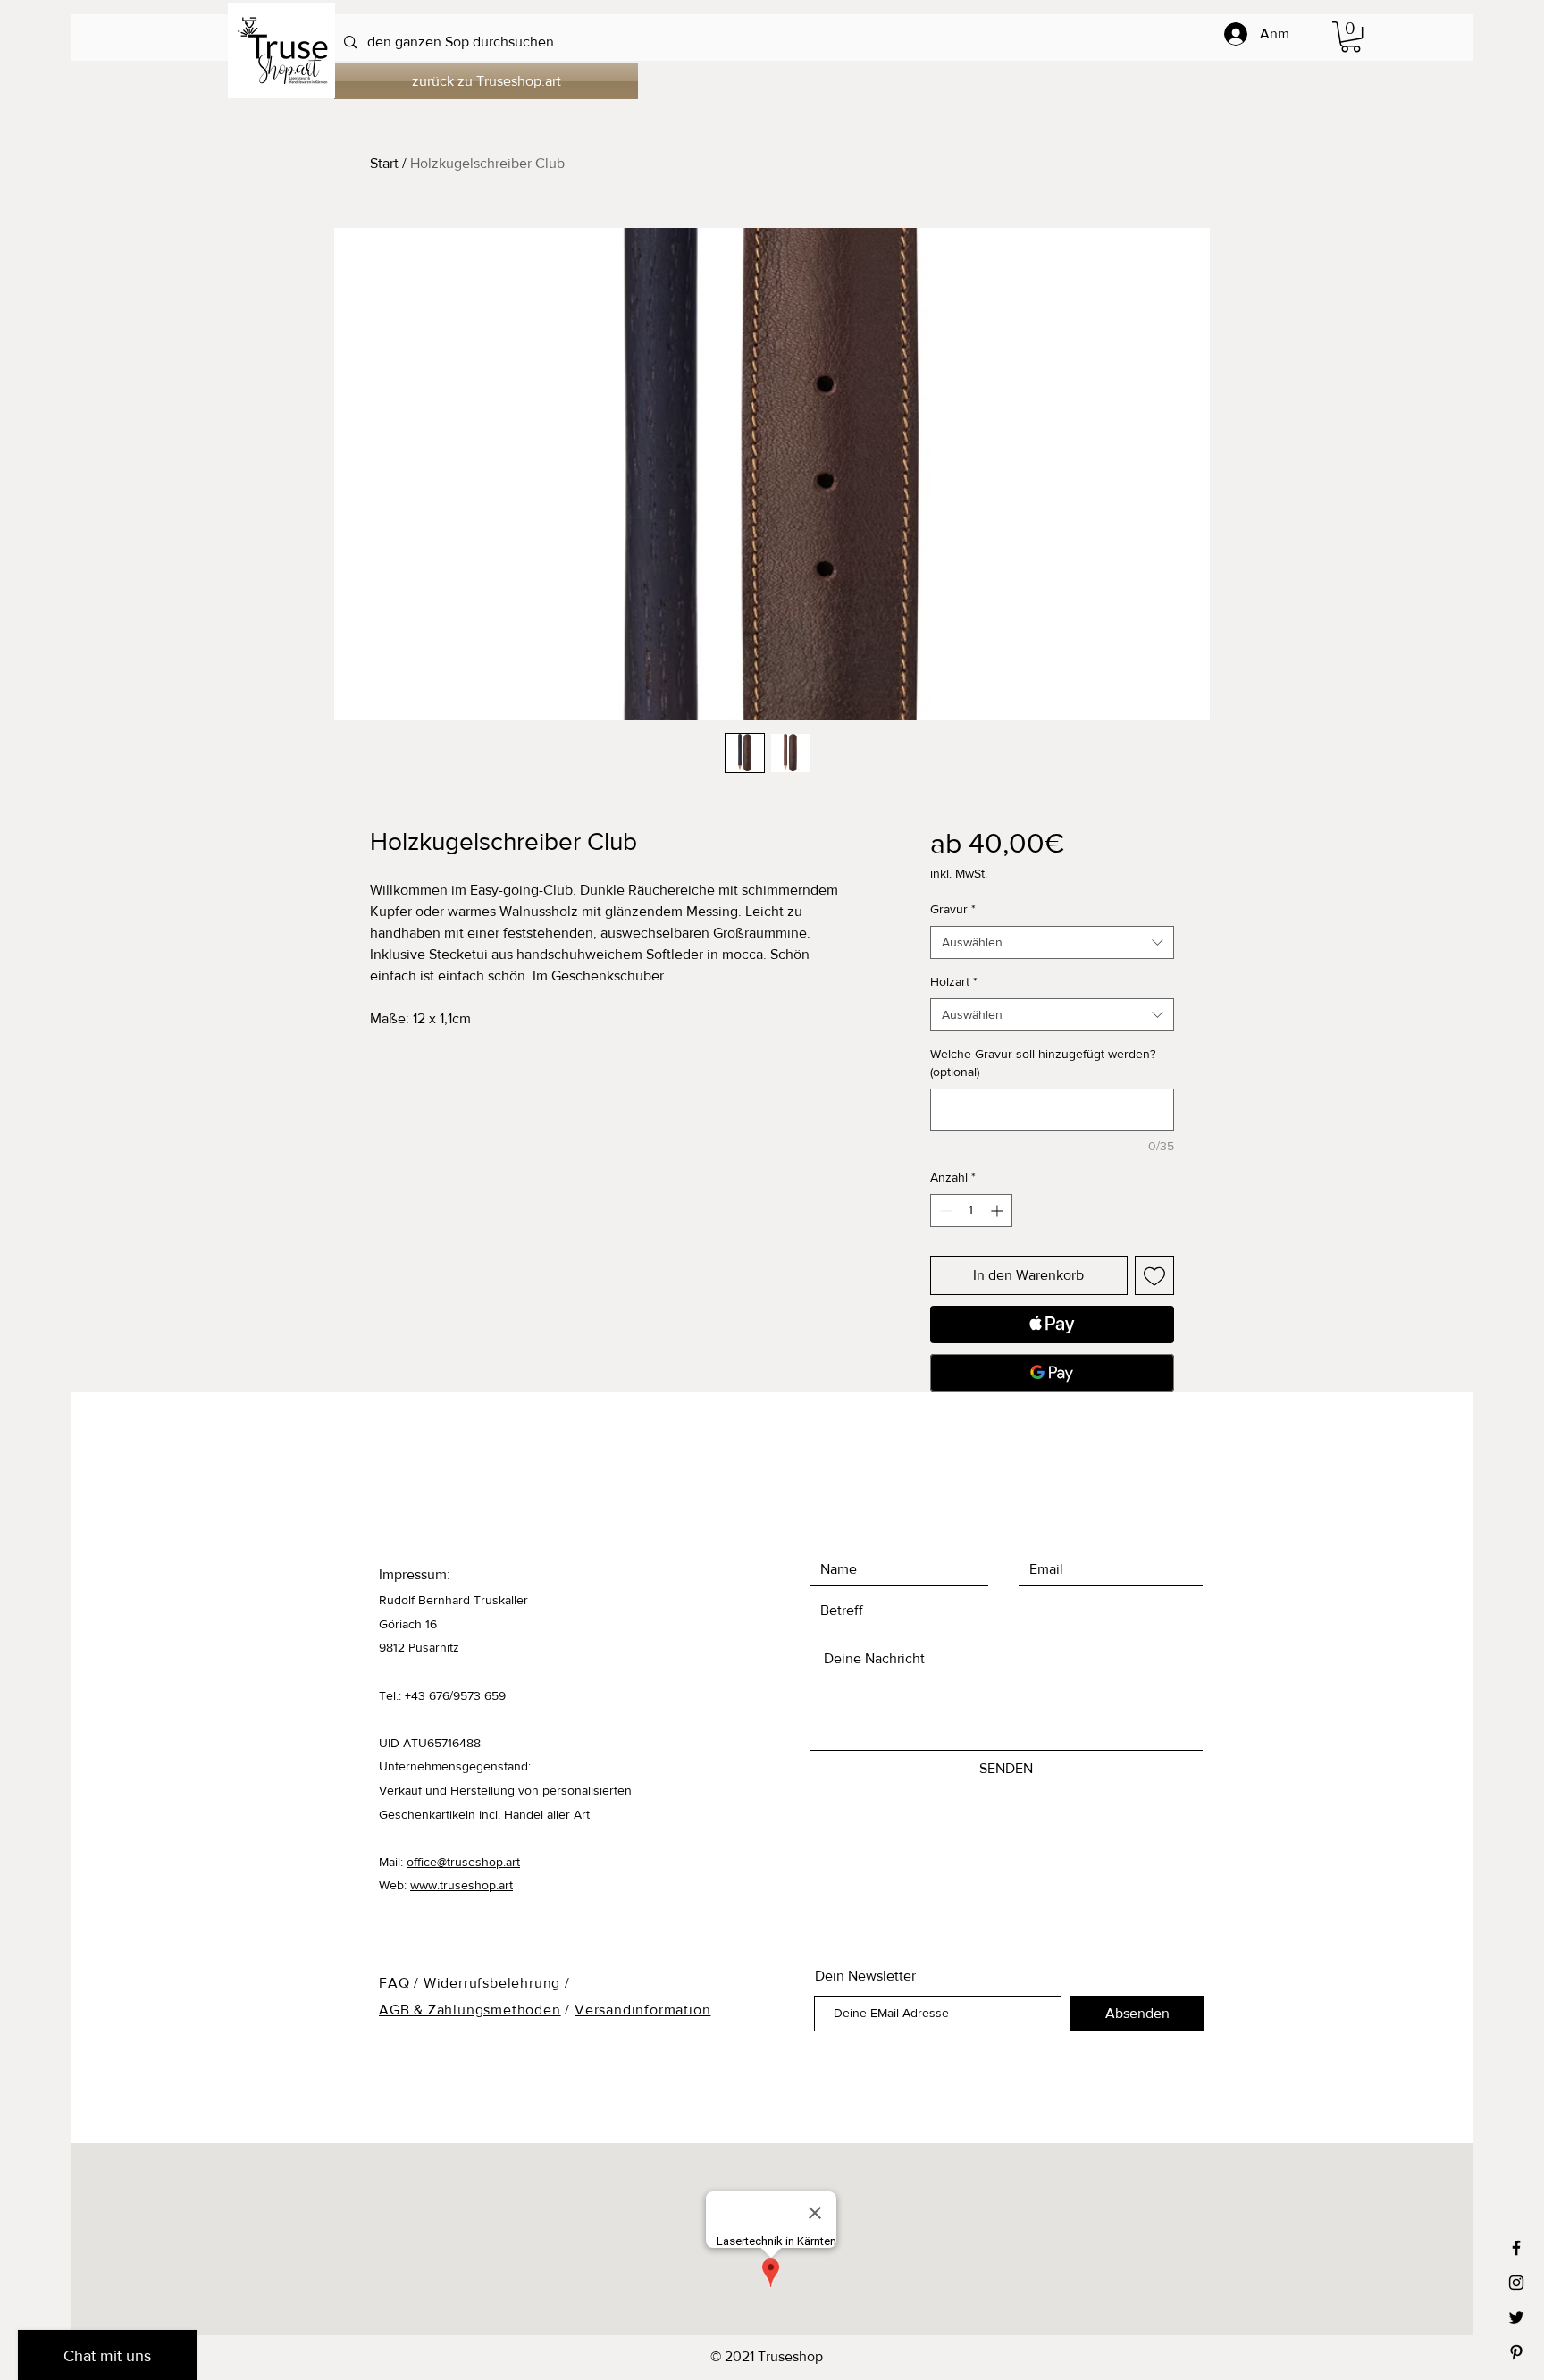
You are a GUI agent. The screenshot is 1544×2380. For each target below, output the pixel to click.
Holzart (954, 981)
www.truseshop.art (462, 1885)
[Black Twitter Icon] (1516, 2317)
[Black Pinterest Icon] (1516, 2352)
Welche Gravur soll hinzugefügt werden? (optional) (1043, 1063)
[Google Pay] (1052, 1373)
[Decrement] (944, 1211)
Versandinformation (642, 2010)
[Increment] (999, 1211)
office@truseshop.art (463, 1862)
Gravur (953, 909)
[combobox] (1052, 943)
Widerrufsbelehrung (492, 1983)
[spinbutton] (971, 1211)
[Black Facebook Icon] (1516, 2248)
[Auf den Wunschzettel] (1154, 1275)
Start (384, 163)
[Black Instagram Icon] (1516, 2283)
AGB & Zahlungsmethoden (470, 2010)
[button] (1351, 37)
